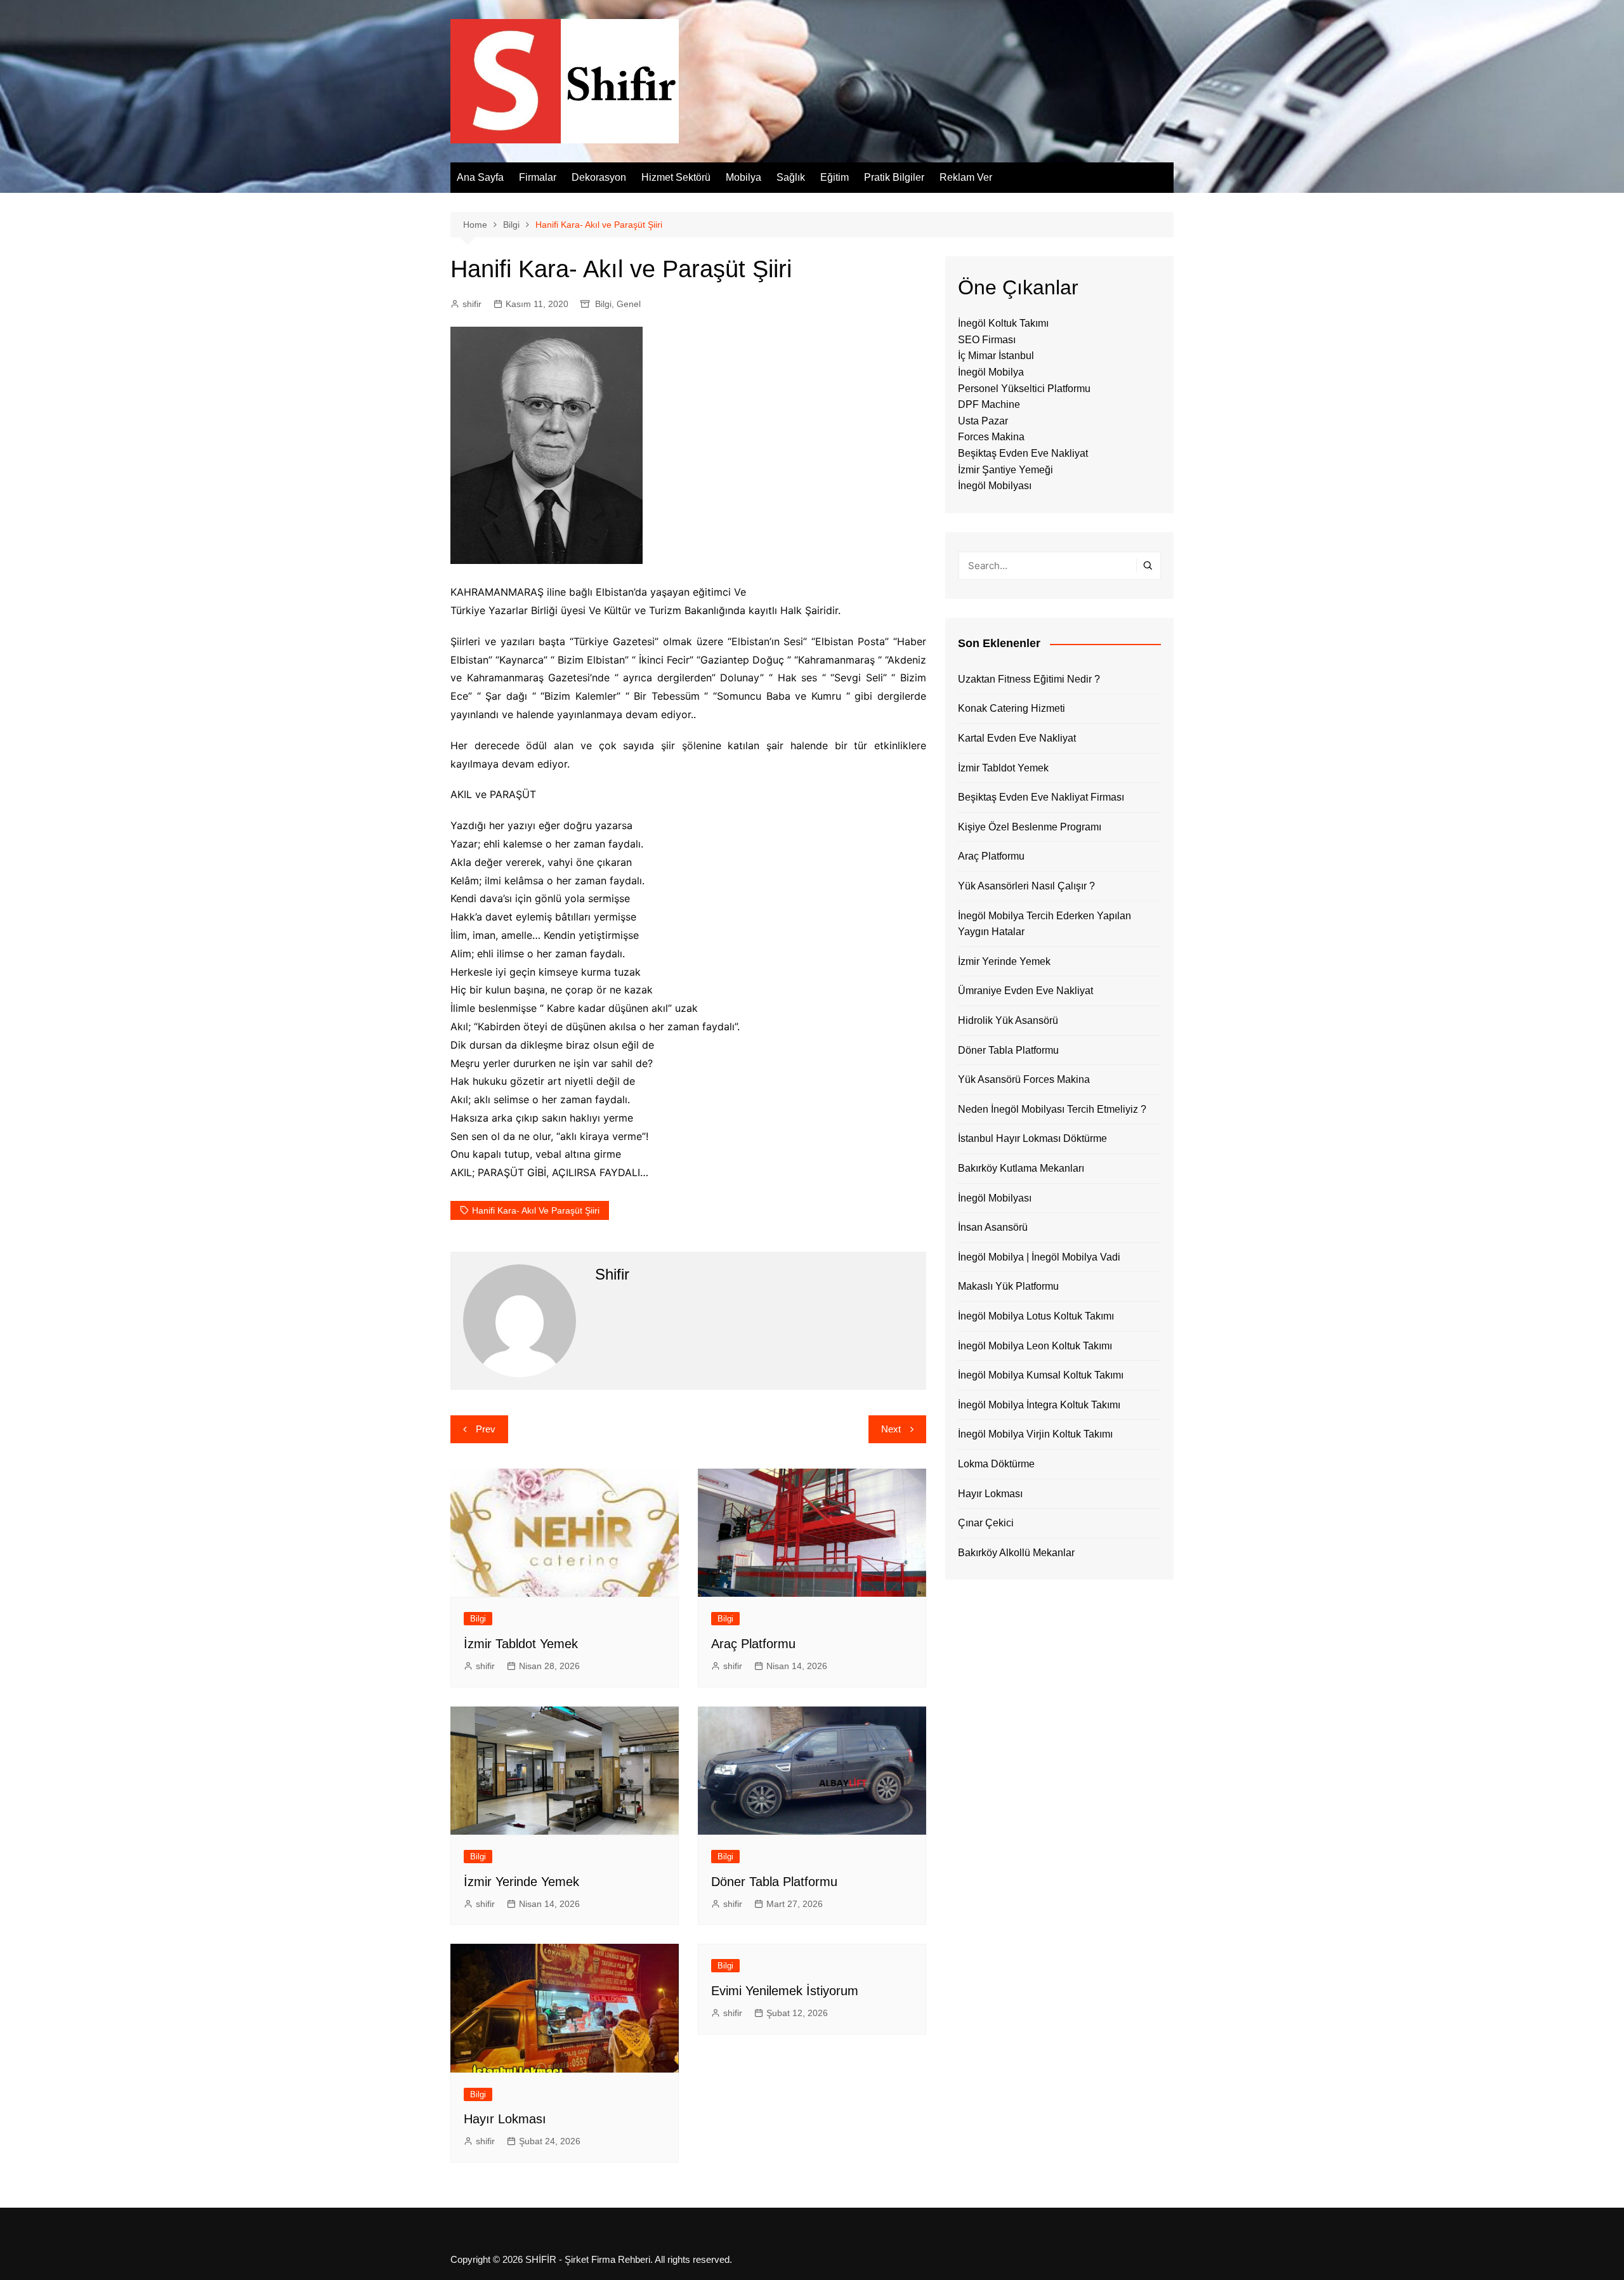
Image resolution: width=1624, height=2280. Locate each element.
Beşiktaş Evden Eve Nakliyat (1023, 453)
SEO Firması (987, 340)
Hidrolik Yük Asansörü (1008, 1020)
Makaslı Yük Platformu (1008, 1286)
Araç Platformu (753, 1644)
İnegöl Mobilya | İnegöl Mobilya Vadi (1039, 1257)
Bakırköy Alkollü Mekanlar (1016, 1553)
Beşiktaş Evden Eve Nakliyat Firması (1041, 797)
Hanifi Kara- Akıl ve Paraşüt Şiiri (536, 1210)
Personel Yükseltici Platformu (1024, 389)
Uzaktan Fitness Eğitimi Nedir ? (1029, 679)
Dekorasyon (599, 177)
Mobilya (743, 177)
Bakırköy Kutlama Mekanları (1021, 1168)
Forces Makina (991, 437)
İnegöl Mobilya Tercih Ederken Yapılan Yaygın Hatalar (1044, 924)
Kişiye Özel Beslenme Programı (1030, 827)
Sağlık (791, 177)
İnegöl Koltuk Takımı (1003, 323)
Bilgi (603, 304)
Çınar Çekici (986, 1523)
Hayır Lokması (505, 2119)
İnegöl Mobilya (991, 372)
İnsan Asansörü (993, 1227)
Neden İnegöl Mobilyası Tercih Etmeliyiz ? (1052, 1109)
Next (891, 1429)
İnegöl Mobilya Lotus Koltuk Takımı (1036, 1316)
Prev (486, 1429)
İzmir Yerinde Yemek (521, 1882)
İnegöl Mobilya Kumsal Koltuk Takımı (1041, 1375)
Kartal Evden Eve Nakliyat (1017, 738)
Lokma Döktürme (996, 1464)
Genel (629, 304)
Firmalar (538, 177)
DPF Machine (989, 404)
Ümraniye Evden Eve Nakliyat (1025, 991)
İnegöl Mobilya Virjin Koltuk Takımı (1035, 1434)
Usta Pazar (983, 421)
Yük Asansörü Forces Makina (1024, 1079)
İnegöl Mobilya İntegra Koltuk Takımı (1039, 1405)
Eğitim (835, 177)
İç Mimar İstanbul (996, 356)
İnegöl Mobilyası (995, 486)
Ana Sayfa (480, 177)
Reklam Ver (966, 177)
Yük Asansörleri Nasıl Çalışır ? (1026, 886)
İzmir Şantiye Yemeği (1005, 470)
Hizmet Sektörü (676, 177)
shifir (472, 304)
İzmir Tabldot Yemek (521, 1644)
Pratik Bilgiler (894, 177)
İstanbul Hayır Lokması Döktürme (1032, 1138)
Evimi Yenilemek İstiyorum (785, 1991)
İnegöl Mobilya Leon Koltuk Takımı (1035, 1346)
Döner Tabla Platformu (774, 1882)
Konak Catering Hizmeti (1012, 708)
